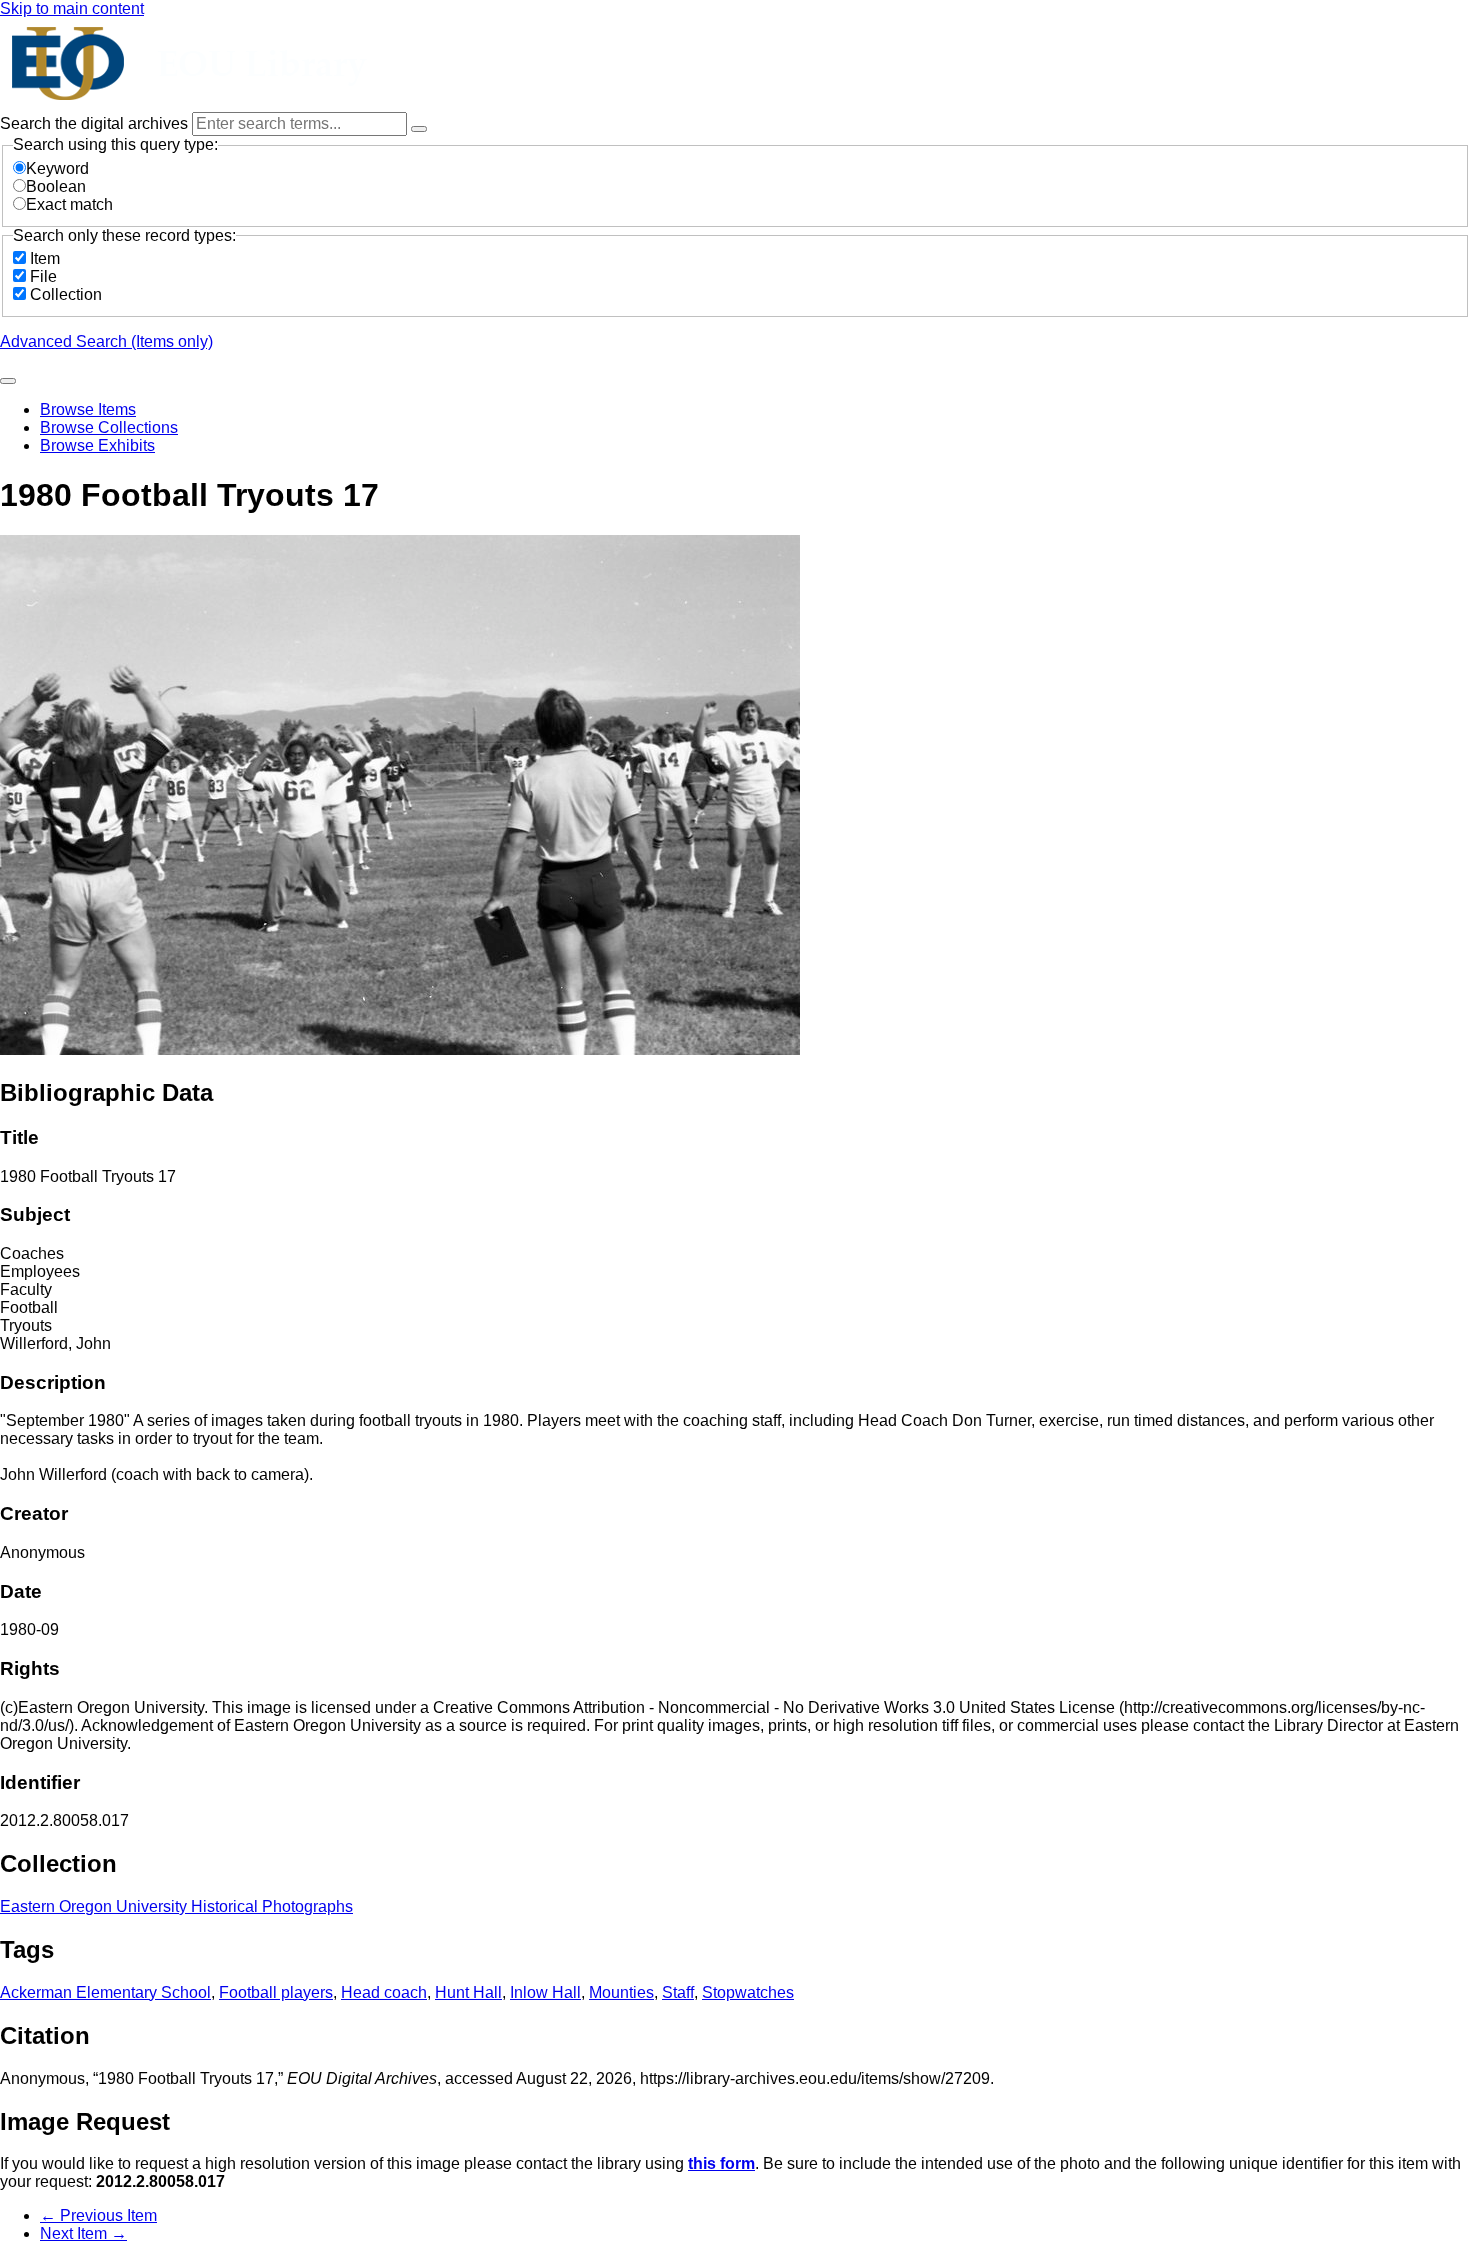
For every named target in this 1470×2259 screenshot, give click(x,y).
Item (45, 258)
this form (721, 2163)
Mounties (621, 1992)
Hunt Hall (468, 1992)
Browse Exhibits (97, 445)
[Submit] (8, 381)
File (43, 276)
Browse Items (88, 409)
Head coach (384, 1992)
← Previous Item (98, 2215)
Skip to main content (72, 8)
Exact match (69, 204)
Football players (276, 1992)
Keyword (57, 168)
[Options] (419, 129)
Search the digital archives (96, 123)
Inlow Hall (545, 1992)
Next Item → (83, 2233)
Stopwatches (748, 1992)
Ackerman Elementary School (105, 1992)
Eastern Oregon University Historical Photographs (176, 1906)
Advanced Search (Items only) (106, 341)
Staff (678, 1992)
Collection (66, 294)
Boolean (56, 186)
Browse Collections (109, 427)
